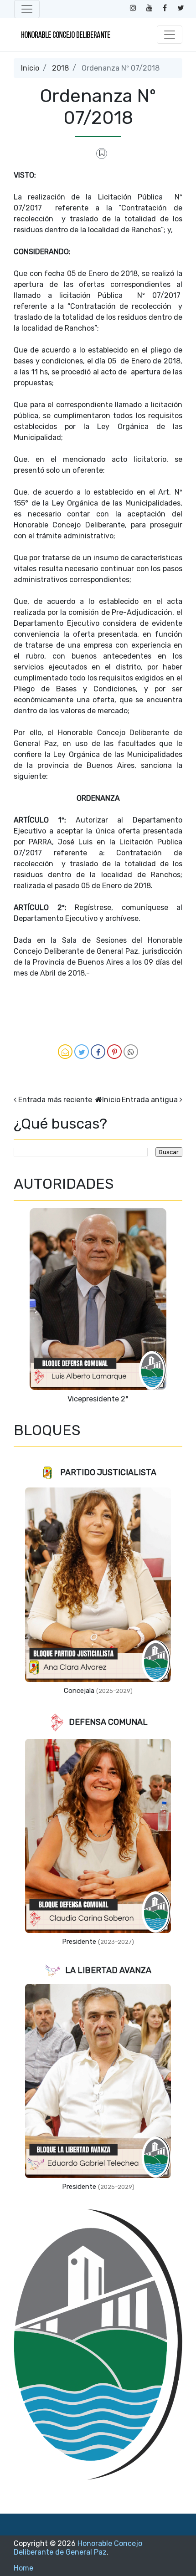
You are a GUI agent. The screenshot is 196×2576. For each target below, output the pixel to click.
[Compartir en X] (82, 1052)
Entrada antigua (150, 1100)
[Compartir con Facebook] (98, 1052)
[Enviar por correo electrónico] (65, 1052)
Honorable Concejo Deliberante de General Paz (78, 2548)
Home (23, 2568)
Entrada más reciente (55, 1100)
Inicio (30, 68)
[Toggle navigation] (27, 9)
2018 (60, 68)
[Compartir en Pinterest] (114, 1052)
